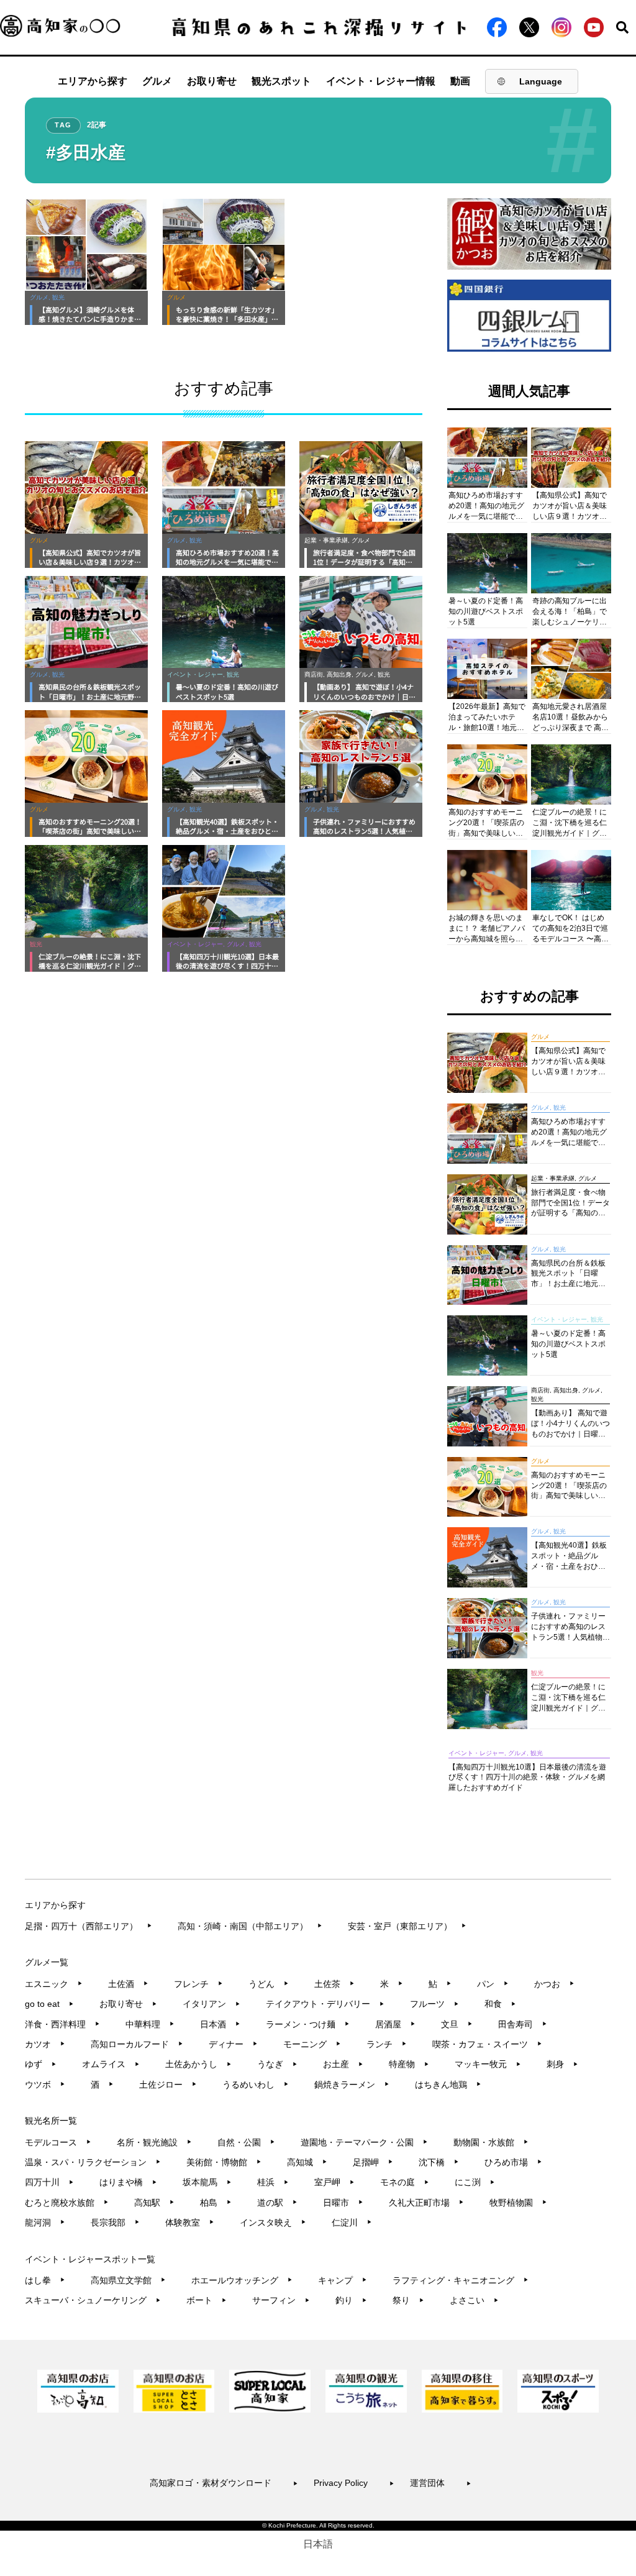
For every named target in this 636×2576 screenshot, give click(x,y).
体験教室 (190, 2222)
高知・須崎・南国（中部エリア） (250, 1926)
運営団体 (441, 2483)
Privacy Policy (354, 2483)
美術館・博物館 (224, 2162)
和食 (500, 2004)
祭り (408, 2300)
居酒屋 (395, 2024)
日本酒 (220, 2024)
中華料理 (150, 2024)
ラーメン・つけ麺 (308, 2024)
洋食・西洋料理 (62, 2024)
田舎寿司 (523, 2024)
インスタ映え (273, 2222)
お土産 (343, 2064)
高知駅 (154, 2203)
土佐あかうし (198, 2064)
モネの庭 (405, 2182)
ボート (207, 2300)
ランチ (387, 2044)
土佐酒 (128, 1984)
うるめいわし (256, 2085)
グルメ (157, 81)
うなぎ (277, 2064)
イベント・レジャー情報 (381, 81)
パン (493, 1984)
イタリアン (211, 2004)
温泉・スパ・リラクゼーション (93, 2162)
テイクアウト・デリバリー (325, 2004)
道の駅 (277, 2203)
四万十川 (49, 2182)
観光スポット (281, 81)
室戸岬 (334, 2182)
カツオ (45, 2044)
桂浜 (273, 2182)
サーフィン (281, 2300)
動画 (460, 81)
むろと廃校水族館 (67, 2203)
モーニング (312, 2044)
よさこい (474, 2300)
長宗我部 (115, 2222)
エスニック (54, 1984)
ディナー (233, 2044)
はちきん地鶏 (448, 2085)
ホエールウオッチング (242, 2280)
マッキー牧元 (488, 2064)
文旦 (457, 2024)
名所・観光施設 (154, 2142)
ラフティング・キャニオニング (461, 2280)
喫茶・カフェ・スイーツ (487, 2044)
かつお (554, 1984)
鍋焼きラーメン (352, 2085)
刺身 (562, 2064)
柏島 (216, 2203)
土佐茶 (334, 1984)
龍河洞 (45, 2222)
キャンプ (343, 2280)
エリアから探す (93, 81)
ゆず (41, 2064)
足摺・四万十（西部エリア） (89, 1926)
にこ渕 (475, 2182)
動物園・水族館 (491, 2142)
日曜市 (343, 2203)
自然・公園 (246, 2142)
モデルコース (58, 2142)
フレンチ (198, 1984)
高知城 (307, 2162)
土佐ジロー (168, 2085)
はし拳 (45, 2280)
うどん (269, 1984)
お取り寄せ (212, 81)
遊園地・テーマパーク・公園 (364, 2142)
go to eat (49, 2004)
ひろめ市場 (513, 2162)
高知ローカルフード (137, 2044)
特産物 (409, 2064)
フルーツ (434, 2004)
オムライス (111, 2064)
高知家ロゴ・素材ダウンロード (224, 2483)
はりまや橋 (128, 2182)
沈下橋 (439, 2162)
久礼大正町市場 (426, 2203)
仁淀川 (352, 2222)
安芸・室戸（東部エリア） (407, 1926)
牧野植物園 (518, 2203)
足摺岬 (373, 2162)
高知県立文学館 (128, 2280)
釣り (351, 2300)
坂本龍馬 (207, 2182)
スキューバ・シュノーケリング (93, 2300)
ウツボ (45, 2085)
